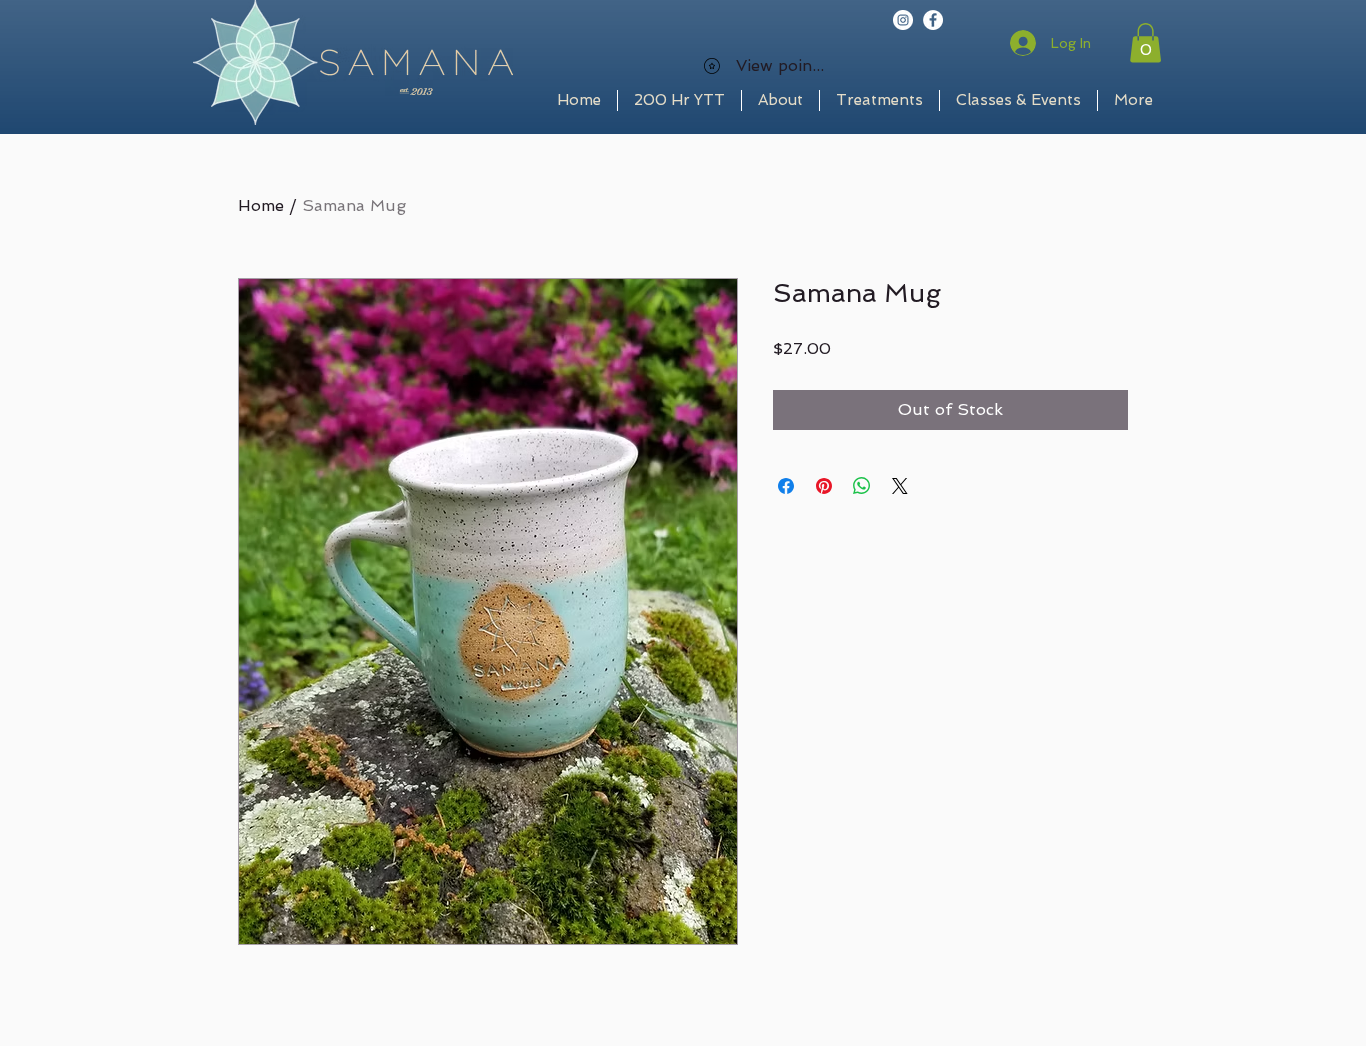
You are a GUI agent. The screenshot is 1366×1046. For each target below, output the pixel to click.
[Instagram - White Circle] (903, 20)
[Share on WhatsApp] (862, 486)
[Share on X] (900, 486)
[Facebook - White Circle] (933, 20)
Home (261, 205)
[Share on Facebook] (786, 486)
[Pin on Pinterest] (824, 486)
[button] (1145, 42)
